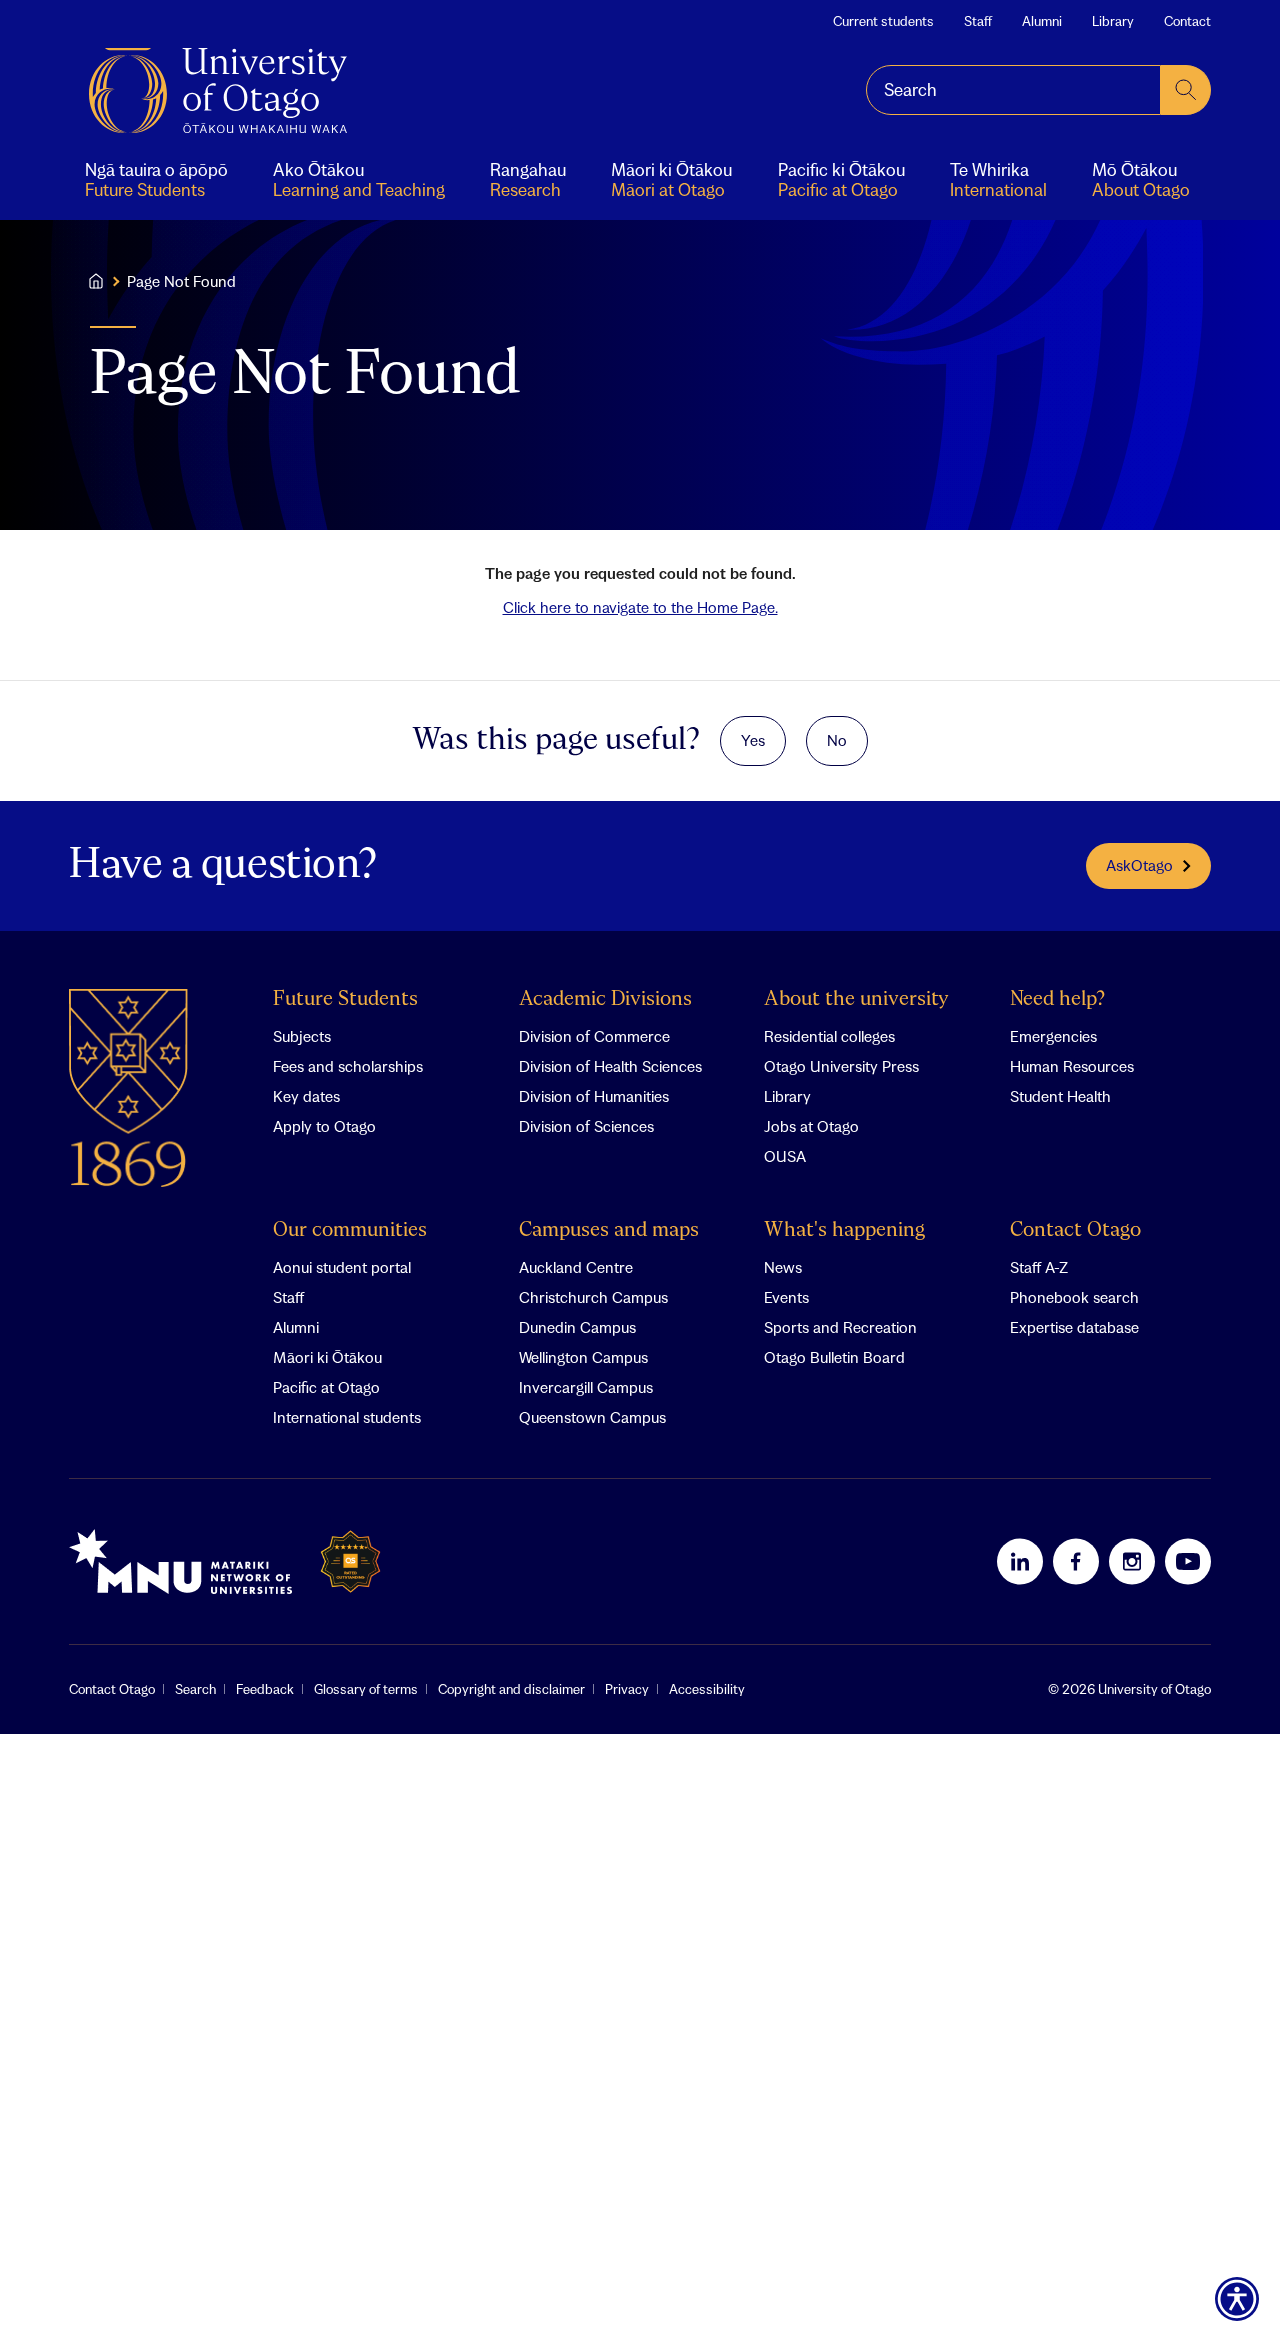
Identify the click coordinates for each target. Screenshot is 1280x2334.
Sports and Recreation (840, 1327)
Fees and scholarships (348, 1066)
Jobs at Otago (811, 1126)
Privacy (627, 1689)
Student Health (1060, 1096)
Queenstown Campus (592, 1417)
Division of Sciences (586, 1126)
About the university (856, 999)
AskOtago (1139, 865)
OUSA (785, 1156)
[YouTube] (1188, 1561)
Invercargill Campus (586, 1387)
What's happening (844, 1230)
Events (786, 1297)
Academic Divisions (605, 999)
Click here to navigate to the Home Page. (640, 607)
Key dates (306, 1096)
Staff (978, 21)
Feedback (265, 1689)
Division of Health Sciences (610, 1066)
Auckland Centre (576, 1267)
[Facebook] (1076, 1561)
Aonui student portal (342, 1267)
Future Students (345, 999)
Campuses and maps (609, 1230)
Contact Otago (1075, 1230)
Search (195, 1689)
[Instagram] (1132, 1561)
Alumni (1042, 21)
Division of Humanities (594, 1096)
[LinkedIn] (1020, 1561)
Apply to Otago (324, 1126)
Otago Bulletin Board (834, 1357)
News (783, 1267)
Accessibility (707, 1689)
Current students (883, 21)
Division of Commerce (594, 1036)
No (837, 740)
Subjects (302, 1036)
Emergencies (1053, 1036)
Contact (1187, 21)
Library (1113, 21)
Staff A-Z (1039, 1267)
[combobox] (1013, 90)
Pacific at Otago (326, 1387)
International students (347, 1417)
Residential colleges (829, 1036)
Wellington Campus (583, 1357)
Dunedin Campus (577, 1327)
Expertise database (1074, 1327)
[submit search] (1186, 90)
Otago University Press (841, 1066)
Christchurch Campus (593, 1297)
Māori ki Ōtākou (327, 1357)
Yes (753, 740)
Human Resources (1072, 1066)
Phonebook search (1074, 1297)
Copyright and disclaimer (511, 1689)
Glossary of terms (366, 1689)
